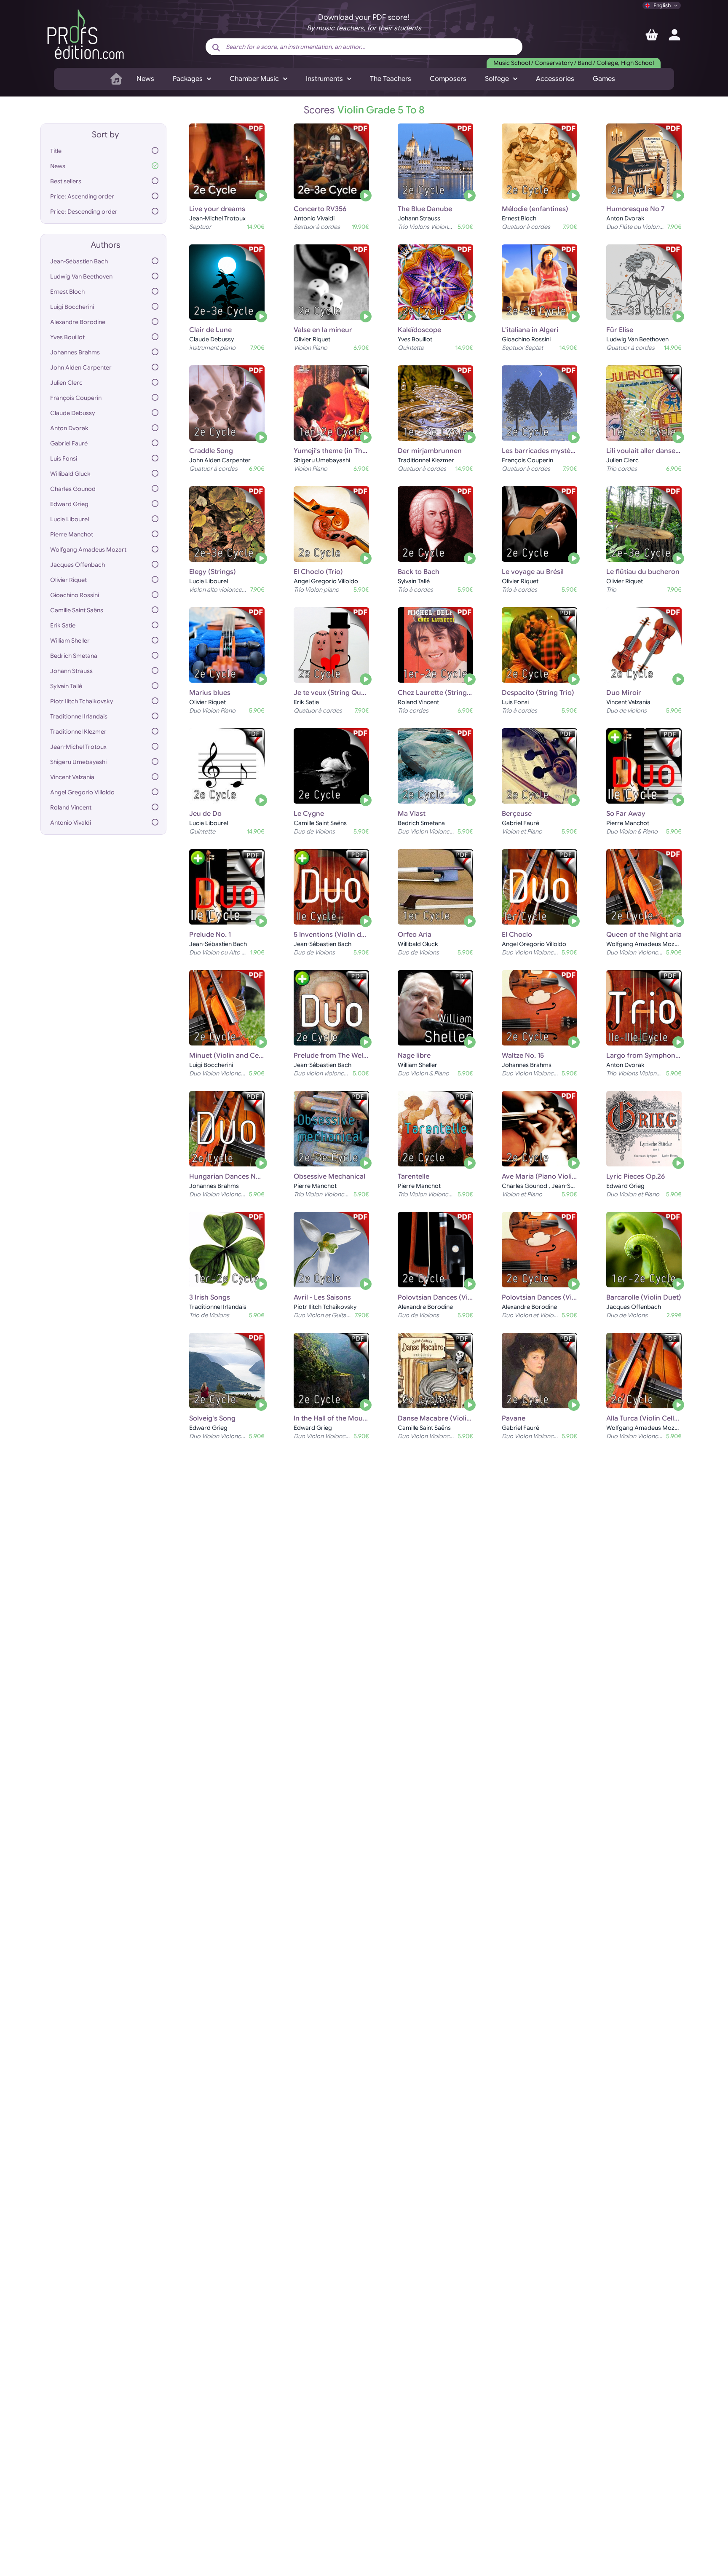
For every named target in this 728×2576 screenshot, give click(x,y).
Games (604, 79)
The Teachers (391, 79)
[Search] (216, 48)
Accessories (555, 79)
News (145, 79)
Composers (448, 79)
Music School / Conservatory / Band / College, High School (574, 63)
